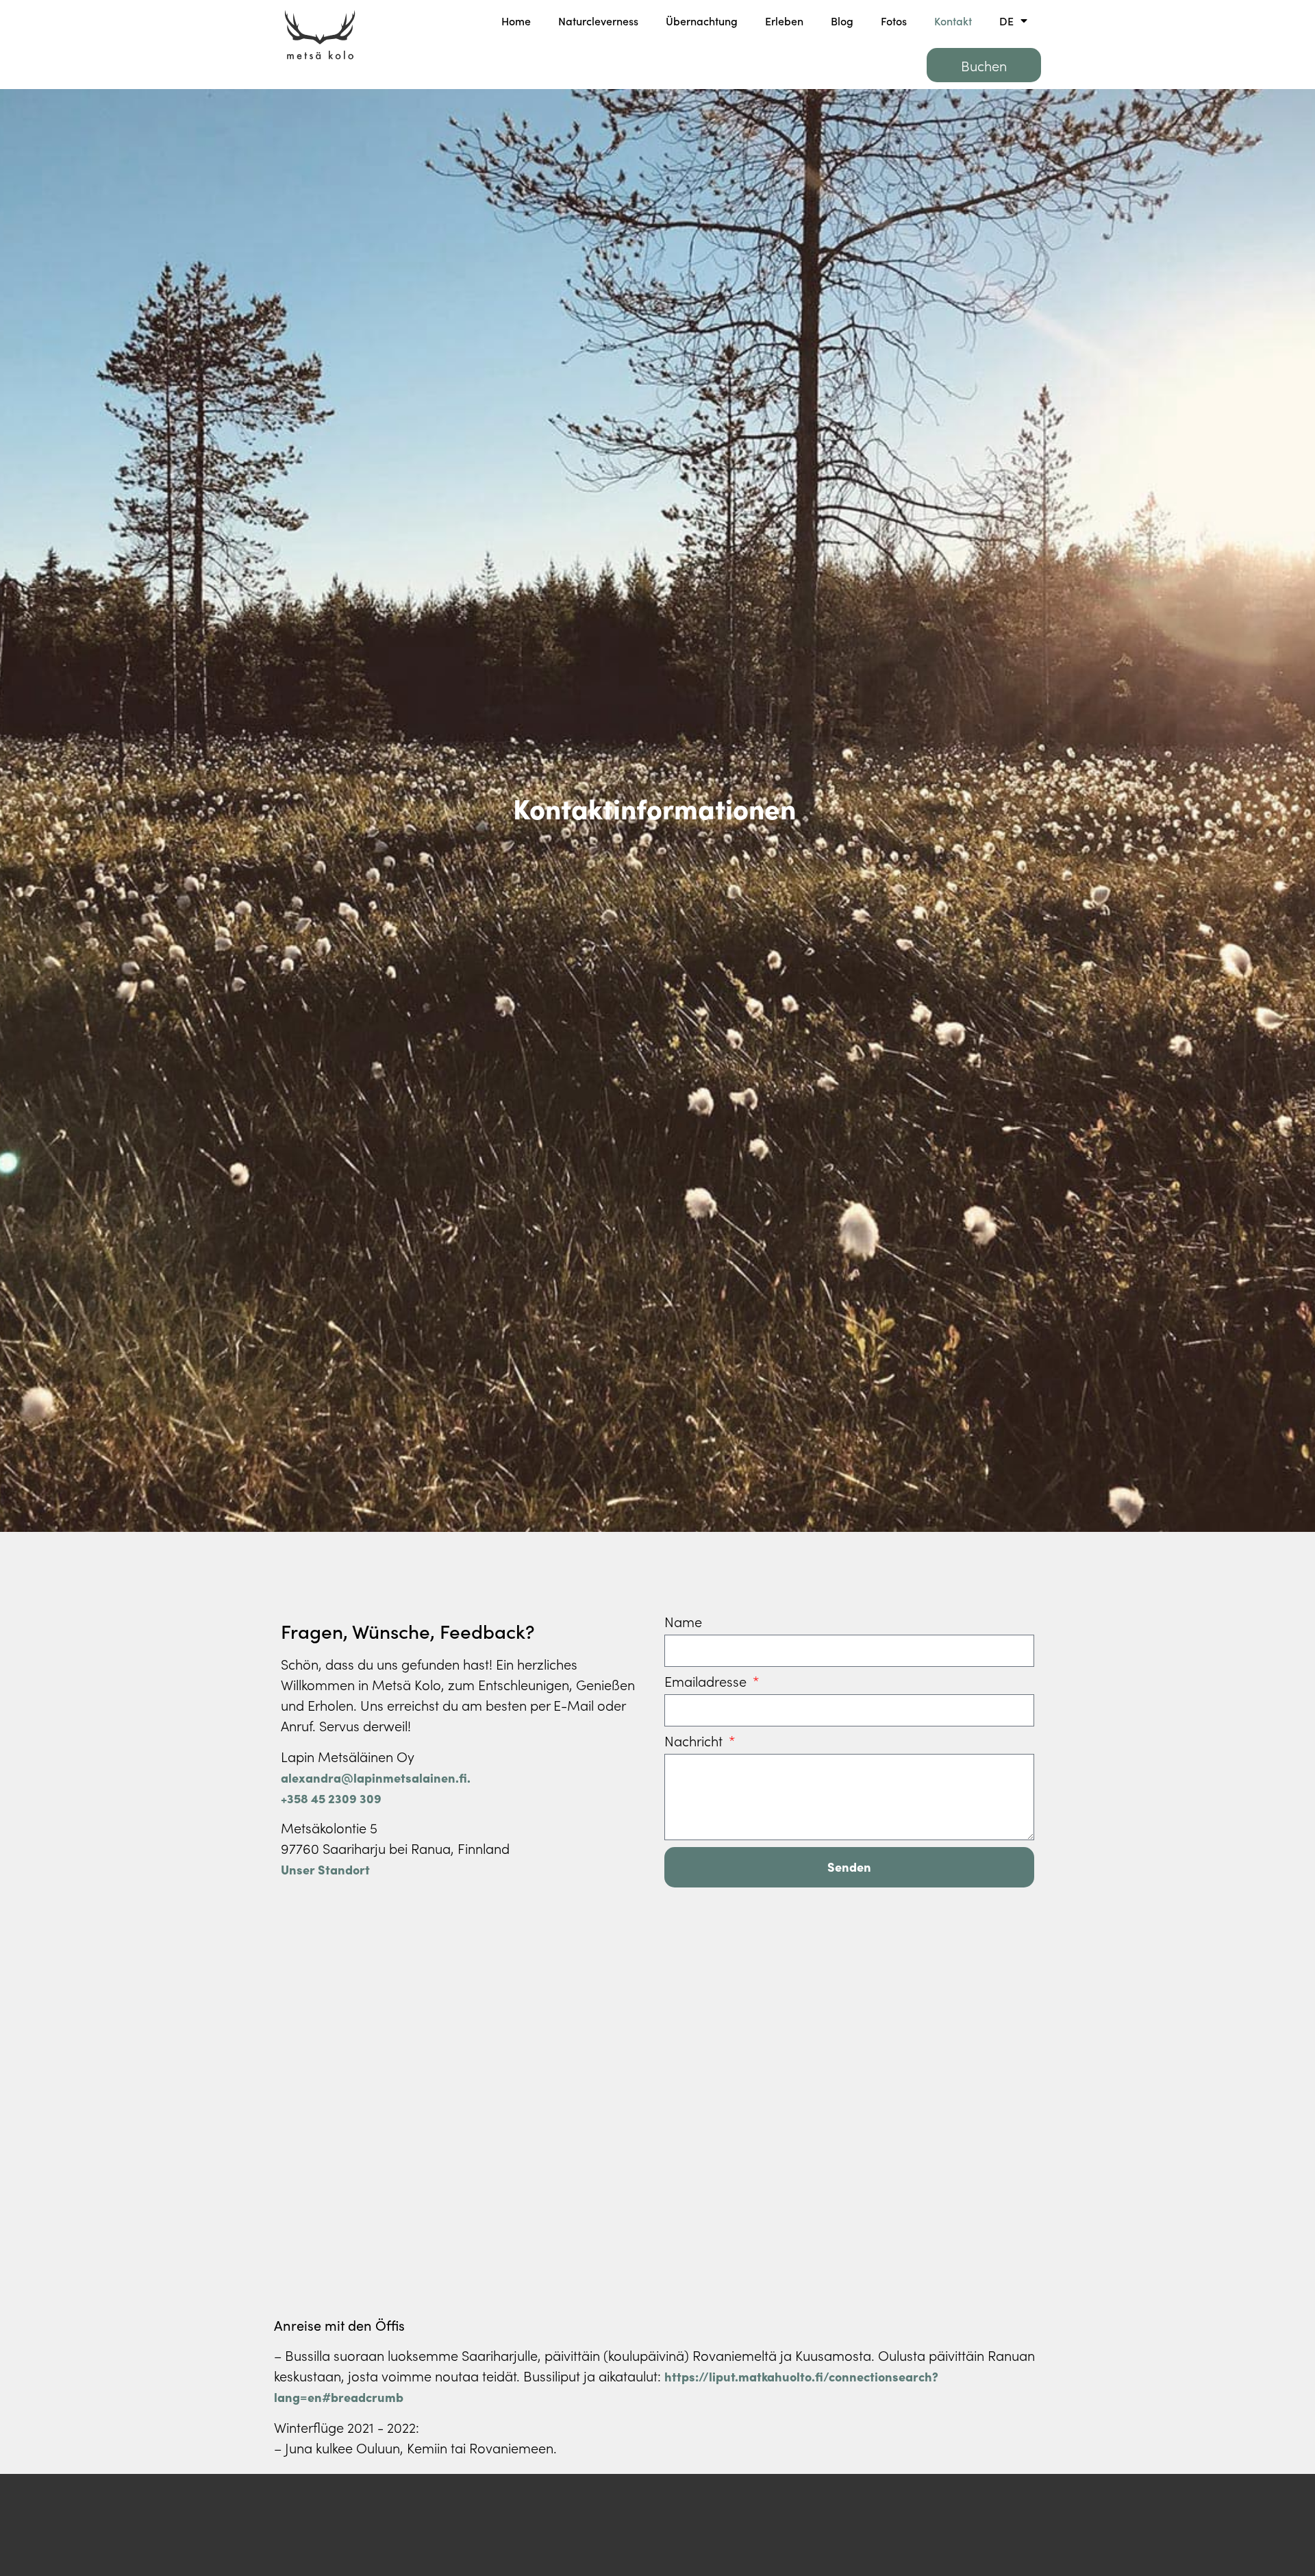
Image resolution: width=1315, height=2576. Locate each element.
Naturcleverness (598, 21)
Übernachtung (702, 21)
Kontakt (953, 21)
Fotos (894, 21)
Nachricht (695, 1742)
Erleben (784, 21)
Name (683, 1622)
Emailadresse (707, 1682)
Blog (842, 21)
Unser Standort (325, 1869)
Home (516, 21)
